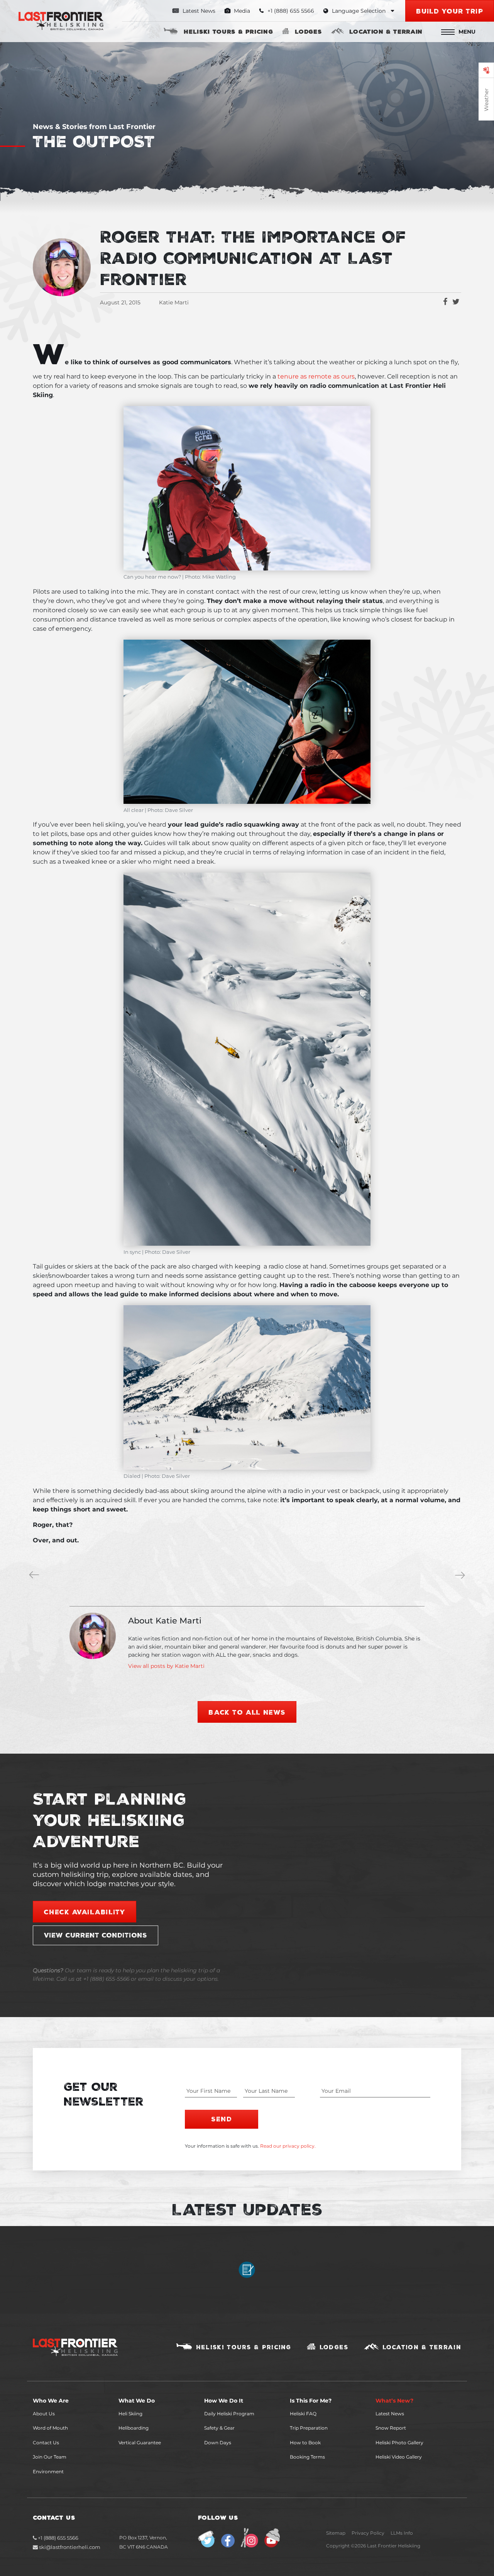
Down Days (218, 2443)
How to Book (305, 2443)
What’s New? (394, 2401)
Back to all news (247, 1712)
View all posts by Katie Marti (166, 1666)
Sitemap (336, 2533)
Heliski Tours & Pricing (228, 31)
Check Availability (85, 1912)
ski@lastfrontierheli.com (70, 2547)
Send (221, 2119)
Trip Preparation (309, 2428)
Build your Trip (450, 11)
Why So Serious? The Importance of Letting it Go (36, 1576)
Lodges (308, 31)
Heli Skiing (130, 2414)
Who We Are (51, 2401)
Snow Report (391, 2428)
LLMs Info (402, 2533)
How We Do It (224, 2401)
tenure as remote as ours (316, 376)
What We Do (137, 2401)
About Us (44, 2414)
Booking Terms (307, 2457)
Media (241, 11)
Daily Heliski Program (229, 2414)
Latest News (198, 11)
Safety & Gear (219, 2428)
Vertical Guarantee (140, 2443)
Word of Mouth (50, 2428)
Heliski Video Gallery (399, 2457)
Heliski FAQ (303, 2414)
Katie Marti (174, 302)
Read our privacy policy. (288, 2146)
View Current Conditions (96, 1935)
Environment (48, 2472)
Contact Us (46, 2443)
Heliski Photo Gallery (399, 2443)
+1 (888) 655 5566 (58, 2538)
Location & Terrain (386, 31)
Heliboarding (134, 2428)
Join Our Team (50, 2457)
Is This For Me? (311, 2401)
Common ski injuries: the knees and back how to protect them (462, 1576)
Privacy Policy (368, 2533)
